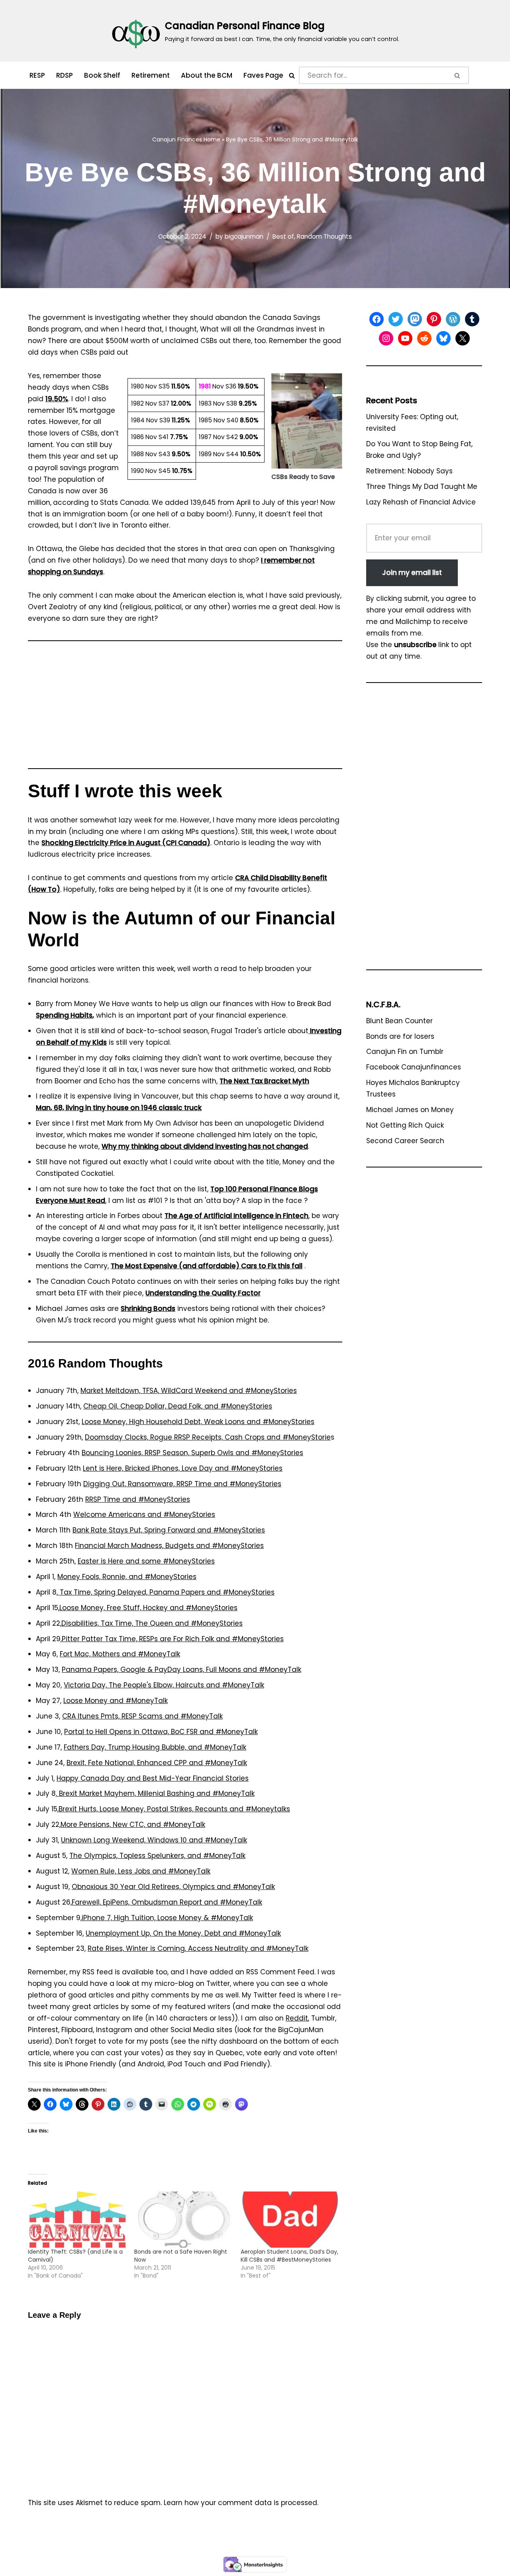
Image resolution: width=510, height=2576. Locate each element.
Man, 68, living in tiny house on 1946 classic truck (119, 1108)
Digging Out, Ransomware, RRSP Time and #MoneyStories (182, 1484)
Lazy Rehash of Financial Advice (421, 502)
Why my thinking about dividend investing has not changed (205, 1146)
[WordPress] (453, 319)
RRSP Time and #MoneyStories (138, 1499)
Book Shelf (102, 75)
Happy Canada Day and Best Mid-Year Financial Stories (153, 1778)
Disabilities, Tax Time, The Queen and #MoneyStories (152, 1623)
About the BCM (207, 75)
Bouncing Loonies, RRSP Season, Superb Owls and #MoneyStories (192, 1453)
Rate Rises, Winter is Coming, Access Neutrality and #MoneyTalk (198, 1948)
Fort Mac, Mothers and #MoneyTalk (120, 1654)
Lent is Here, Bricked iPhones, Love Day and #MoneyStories (183, 1468)
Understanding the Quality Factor (203, 1293)
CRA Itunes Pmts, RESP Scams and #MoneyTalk (142, 1716)
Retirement (151, 75)
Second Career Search (405, 1141)
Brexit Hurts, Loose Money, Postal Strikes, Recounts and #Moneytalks (174, 1809)
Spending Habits (64, 1015)
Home (212, 139)
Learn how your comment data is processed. (241, 2503)
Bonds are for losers (400, 1036)
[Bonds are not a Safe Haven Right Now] (183, 2220)
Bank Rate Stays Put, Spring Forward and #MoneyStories (169, 1530)
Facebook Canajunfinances (414, 1067)
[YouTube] (405, 338)
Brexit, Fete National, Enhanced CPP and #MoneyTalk (157, 1763)
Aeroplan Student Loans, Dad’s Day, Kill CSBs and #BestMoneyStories (289, 2256)
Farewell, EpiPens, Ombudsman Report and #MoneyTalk (167, 1902)
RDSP (65, 75)
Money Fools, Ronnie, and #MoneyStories (127, 1577)
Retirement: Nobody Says (409, 471)
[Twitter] (396, 319)
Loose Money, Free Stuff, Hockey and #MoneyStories (148, 1608)
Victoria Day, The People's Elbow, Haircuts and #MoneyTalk (164, 1685)
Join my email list (412, 573)
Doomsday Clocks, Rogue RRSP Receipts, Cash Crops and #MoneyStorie (208, 1437)
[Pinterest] (434, 319)
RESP (37, 75)
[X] (463, 338)
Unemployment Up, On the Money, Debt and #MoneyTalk (183, 1933)
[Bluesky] (443, 338)
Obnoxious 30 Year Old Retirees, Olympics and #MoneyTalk (173, 1887)
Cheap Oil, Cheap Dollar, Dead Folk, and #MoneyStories (178, 1406)
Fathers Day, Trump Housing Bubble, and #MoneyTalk (155, 1747)
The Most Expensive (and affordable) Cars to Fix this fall (207, 1266)
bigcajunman (244, 236)
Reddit (297, 2018)
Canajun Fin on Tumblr (405, 1052)
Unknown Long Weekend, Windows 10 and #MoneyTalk (154, 1840)
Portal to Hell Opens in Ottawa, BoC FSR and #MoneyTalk (161, 1732)
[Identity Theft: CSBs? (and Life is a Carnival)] (77, 2220)
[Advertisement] (185, 708)
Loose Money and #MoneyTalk (116, 1701)
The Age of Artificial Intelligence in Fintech (236, 1216)
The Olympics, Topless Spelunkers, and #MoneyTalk (157, 1856)
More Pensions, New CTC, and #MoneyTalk (133, 1825)
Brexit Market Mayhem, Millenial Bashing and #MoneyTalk (156, 1793)
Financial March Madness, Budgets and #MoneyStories (169, 1546)
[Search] (292, 76)
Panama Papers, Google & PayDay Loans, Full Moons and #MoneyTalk (181, 1670)
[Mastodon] (415, 319)
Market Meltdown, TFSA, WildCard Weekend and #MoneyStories (189, 1391)
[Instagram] (386, 338)
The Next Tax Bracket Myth (264, 1081)
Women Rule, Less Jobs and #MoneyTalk (141, 1871)
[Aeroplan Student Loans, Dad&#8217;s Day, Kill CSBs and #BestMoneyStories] (290, 2220)
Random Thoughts (324, 236)
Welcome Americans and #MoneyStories (144, 1515)
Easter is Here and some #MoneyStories (146, 1561)
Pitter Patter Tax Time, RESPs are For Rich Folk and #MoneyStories (173, 1639)
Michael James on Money (410, 1110)
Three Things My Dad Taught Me (422, 487)
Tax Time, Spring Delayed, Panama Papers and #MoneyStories (166, 1592)
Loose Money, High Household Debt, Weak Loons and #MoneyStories (198, 1422)
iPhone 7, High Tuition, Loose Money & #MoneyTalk (167, 1918)
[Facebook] (377, 319)
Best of (283, 236)
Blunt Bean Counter (399, 1021)
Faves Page (263, 75)
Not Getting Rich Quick (405, 1125)
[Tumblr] (472, 319)
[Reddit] (424, 338)
